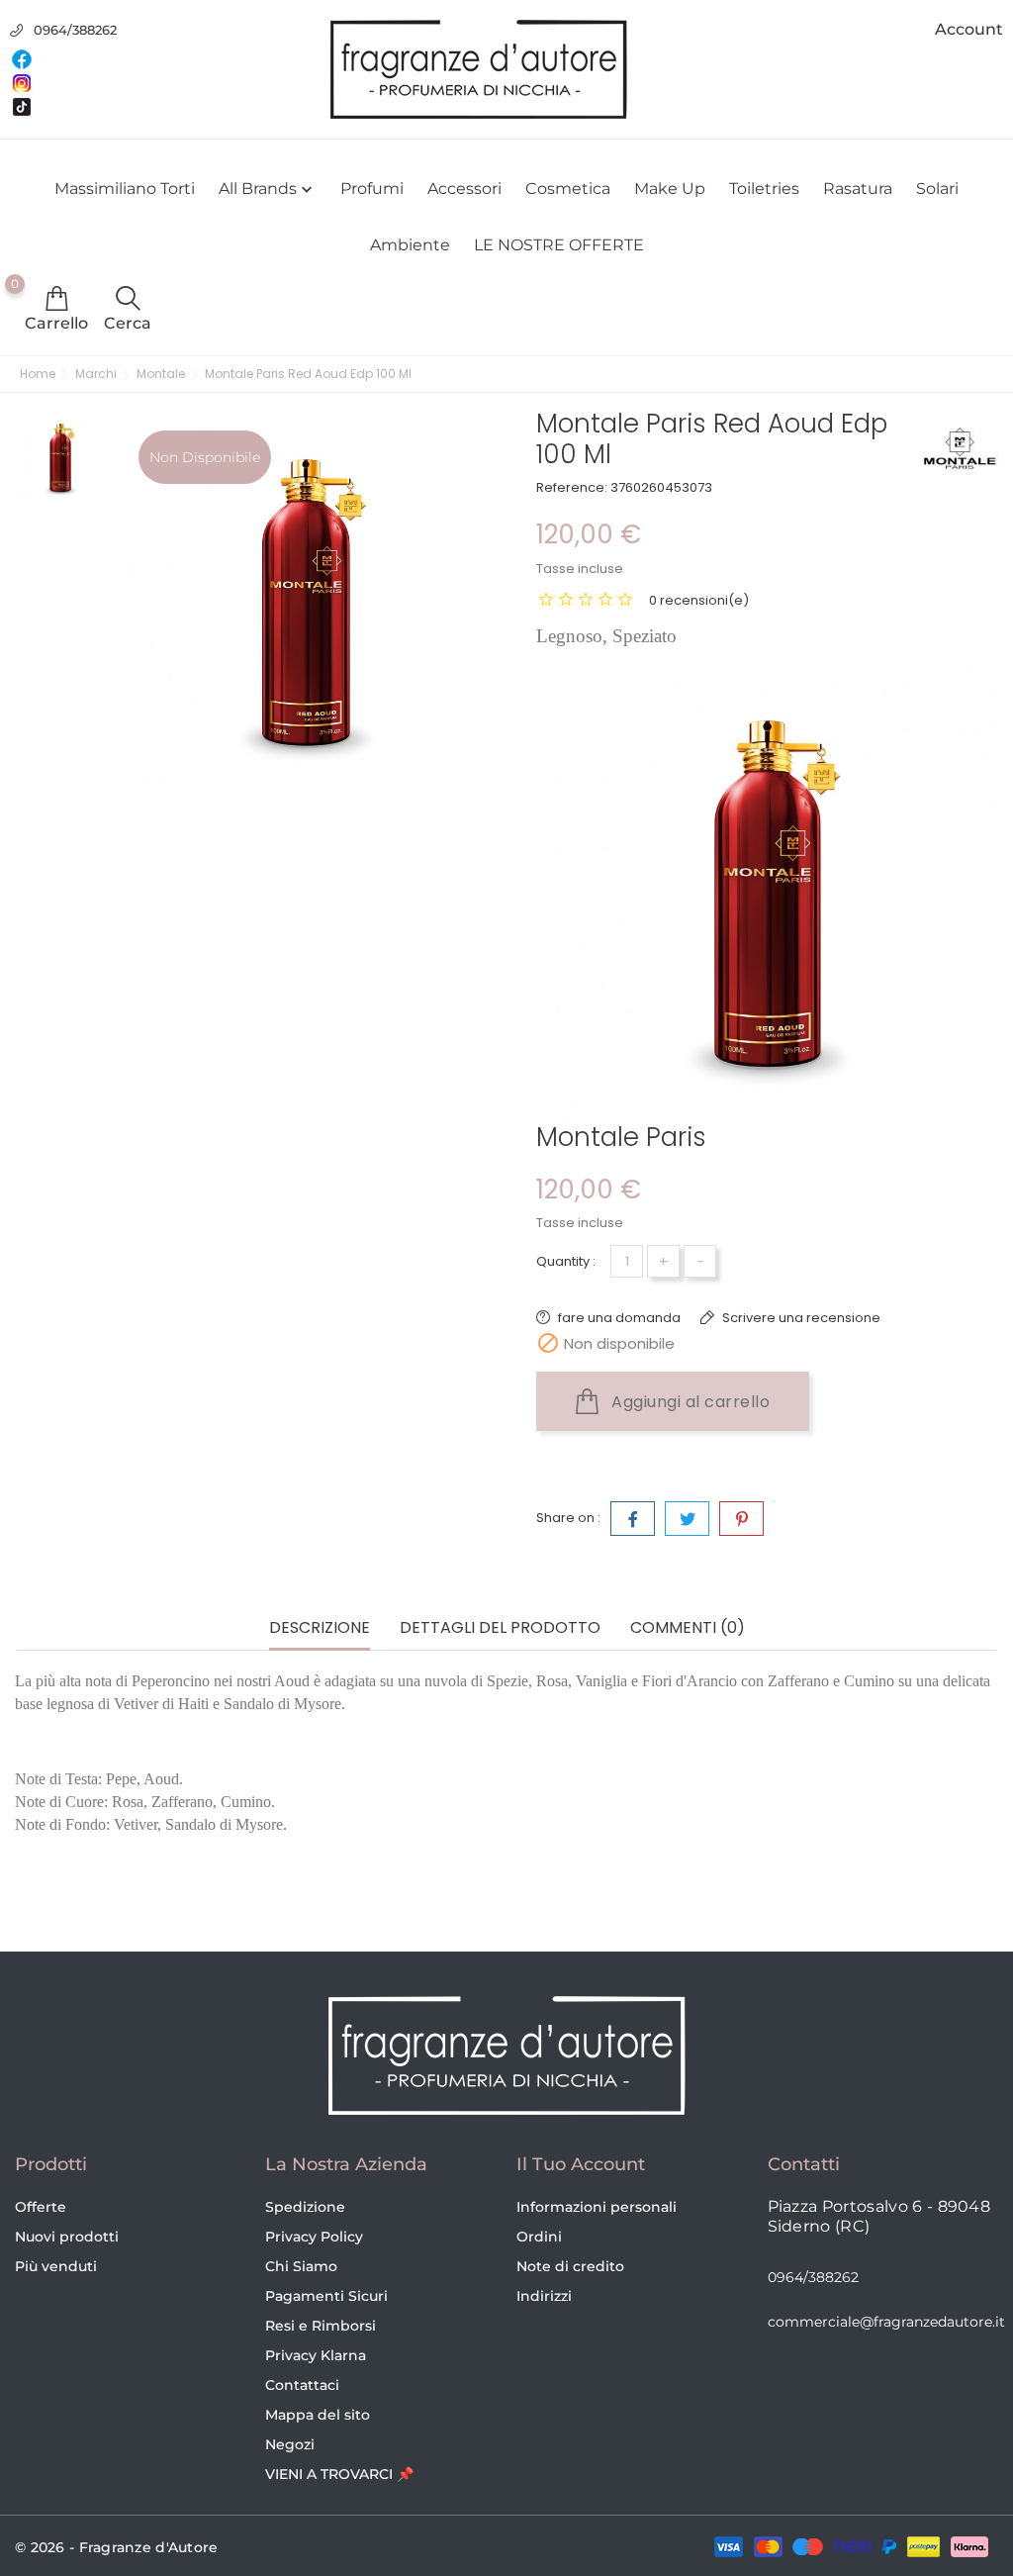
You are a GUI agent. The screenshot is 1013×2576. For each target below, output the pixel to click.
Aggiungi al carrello (689, 1402)
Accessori (464, 189)
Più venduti (56, 2266)
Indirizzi (544, 2296)
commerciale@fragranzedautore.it (886, 2322)
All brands (268, 189)
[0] (56, 298)
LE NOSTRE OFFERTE (559, 245)
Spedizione (305, 2207)
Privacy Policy (314, 2237)
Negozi (290, 2444)
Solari (937, 189)
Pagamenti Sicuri (326, 2296)
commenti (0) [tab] (688, 1628)
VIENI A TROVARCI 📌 (339, 2474)
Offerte (41, 2207)
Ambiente (410, 245)
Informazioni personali (597, 2207)
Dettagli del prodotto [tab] (500, 1628)
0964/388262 (75, 30)
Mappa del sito (318, 2415)
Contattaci (302, 2385)
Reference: (572, 487)
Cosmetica (568, 189)
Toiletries (764, 189)
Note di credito (570, 2266)
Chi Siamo (301, 2266)
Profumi (372, 189)
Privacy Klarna (316, 2355)
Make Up (670, 189)
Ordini (539, 2237)
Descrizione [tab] (320, 1628)
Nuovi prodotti (67, 2237)
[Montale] (959, 448)
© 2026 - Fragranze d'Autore (117, 2547)
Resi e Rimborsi (321, 2326)
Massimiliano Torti (125, 189)
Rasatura (858, 189)
